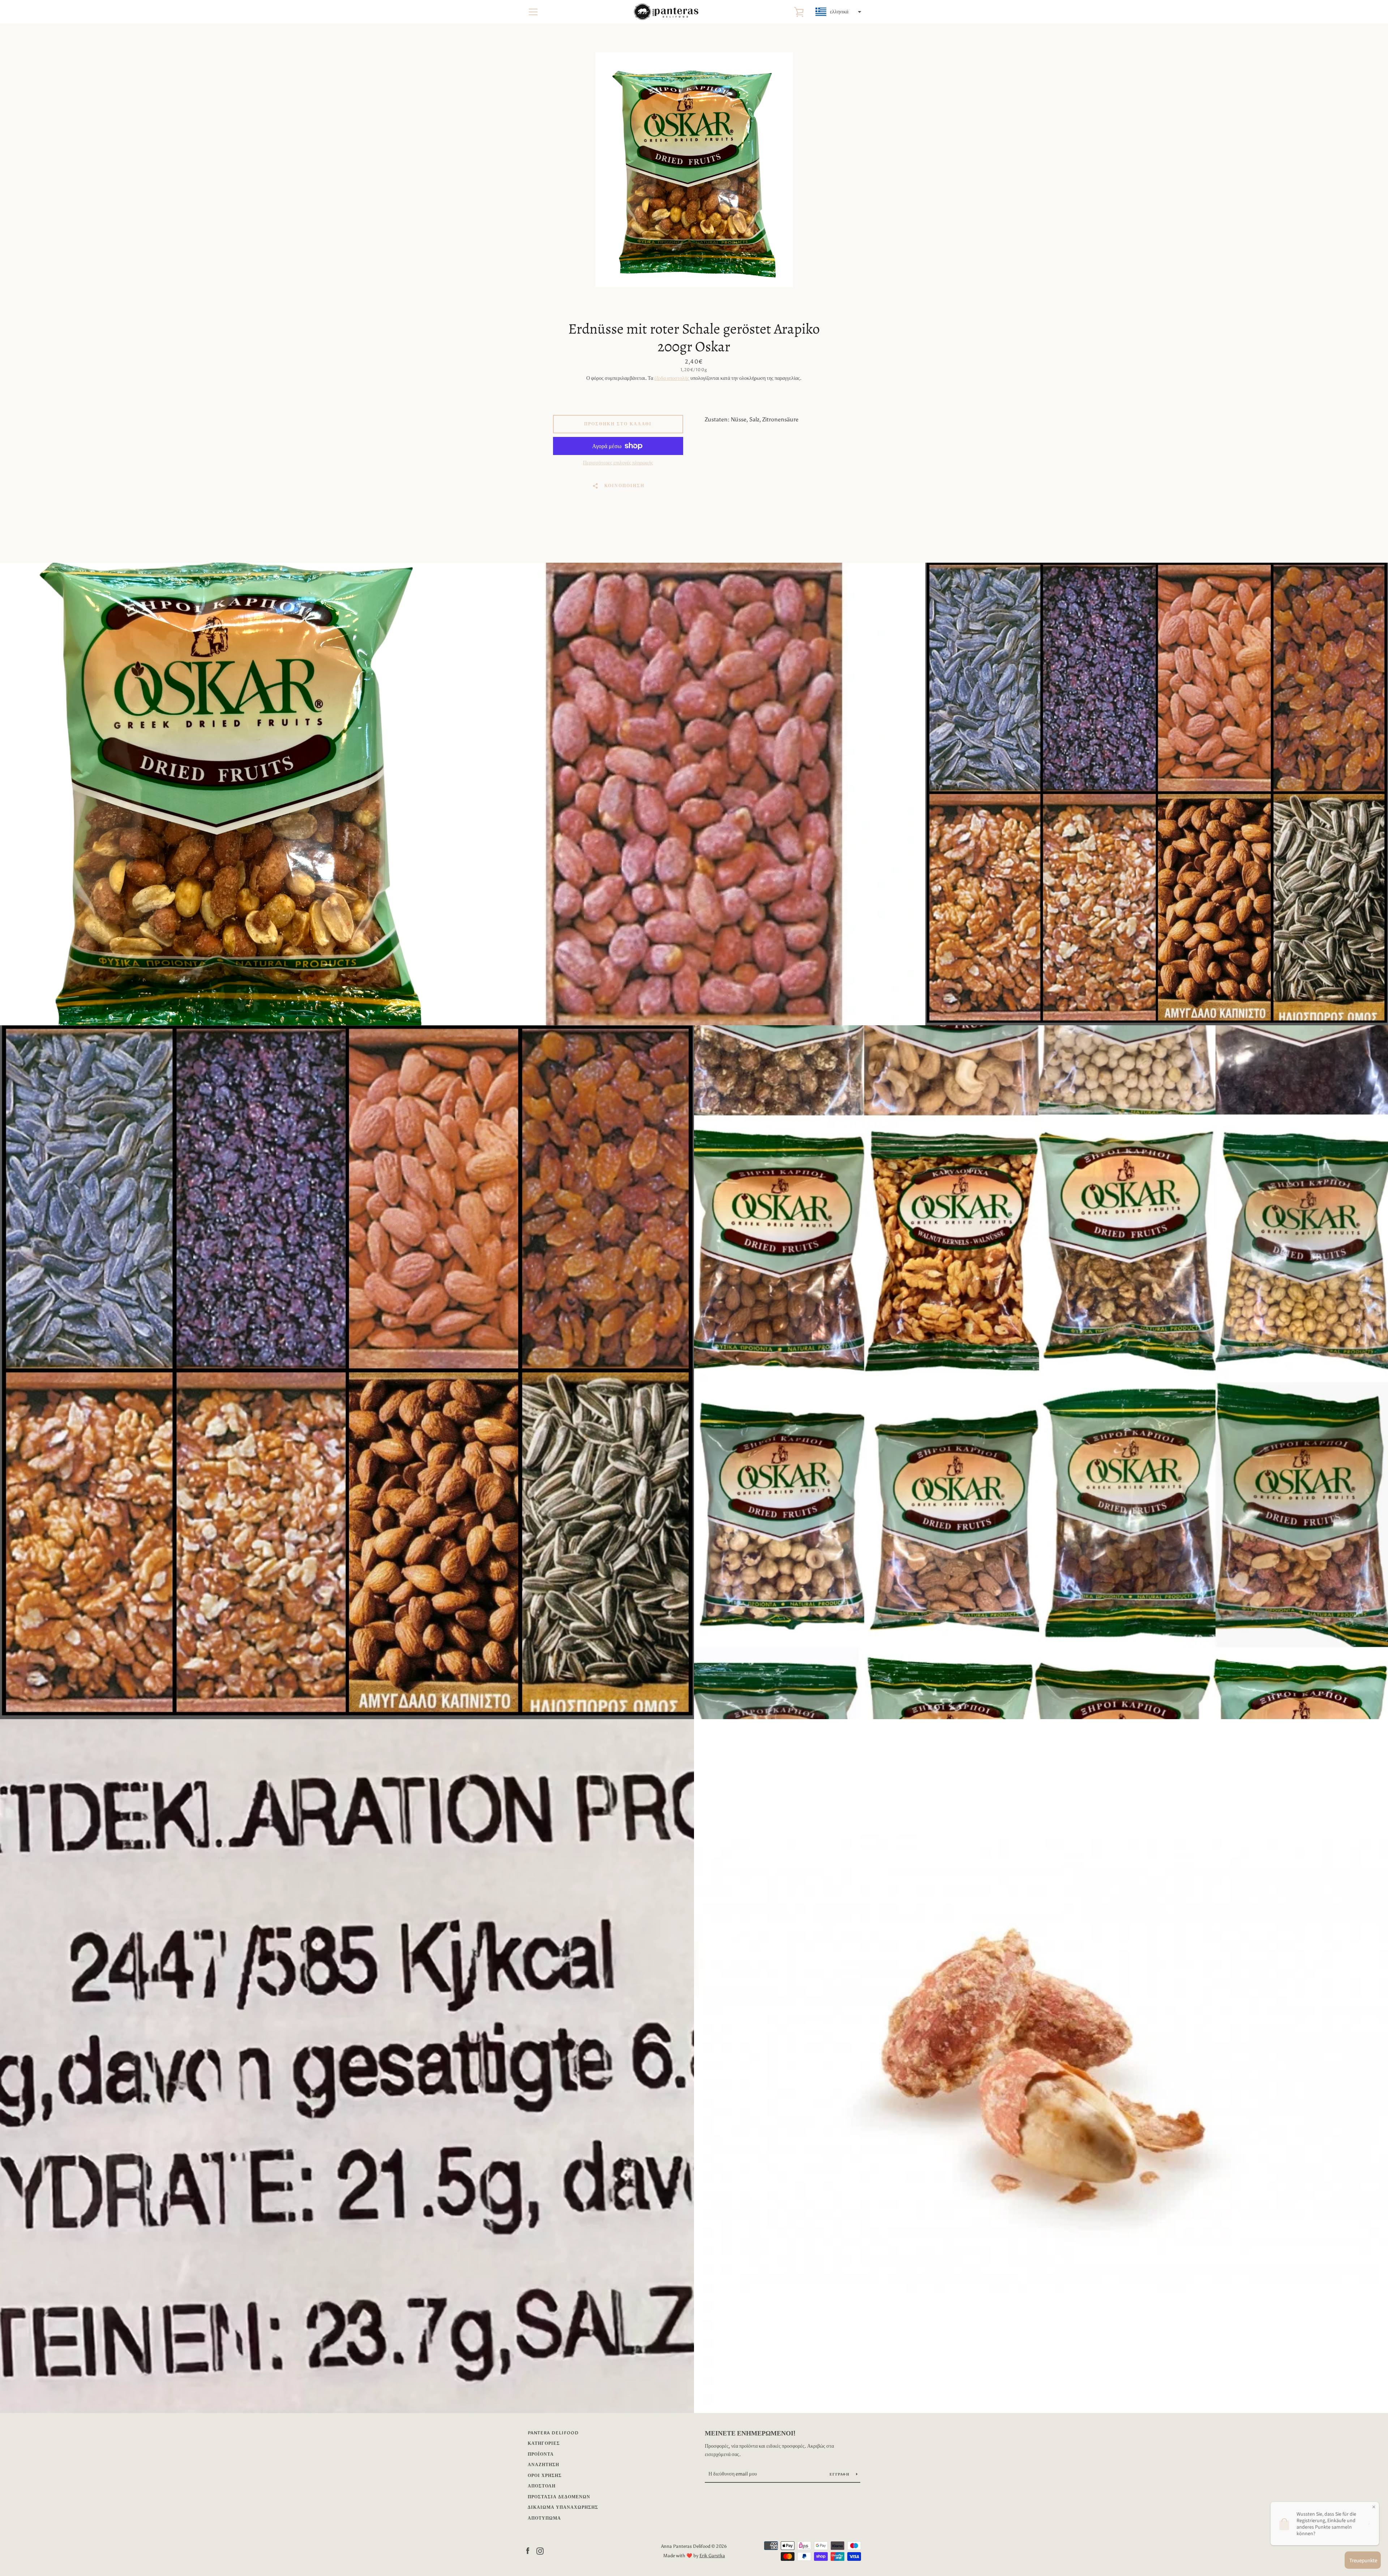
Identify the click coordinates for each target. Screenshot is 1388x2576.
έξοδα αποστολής (672, 378)
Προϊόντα (541, 2454)
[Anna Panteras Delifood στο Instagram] (540, 2551)
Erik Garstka (712, 2556)
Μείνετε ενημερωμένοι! (750, 2433)
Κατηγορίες (544, 2443)
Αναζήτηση (543, 2465)
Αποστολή (542, 2486)
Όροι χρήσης (545, 2476)
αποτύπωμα (544, 2518)
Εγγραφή (840, 2474)
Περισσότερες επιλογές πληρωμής (618, 463)
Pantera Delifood (553, 2433)
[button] (837, 12)
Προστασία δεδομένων (559, 2497)
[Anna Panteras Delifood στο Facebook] (528, 2551)
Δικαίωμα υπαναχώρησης (563, 2507)
